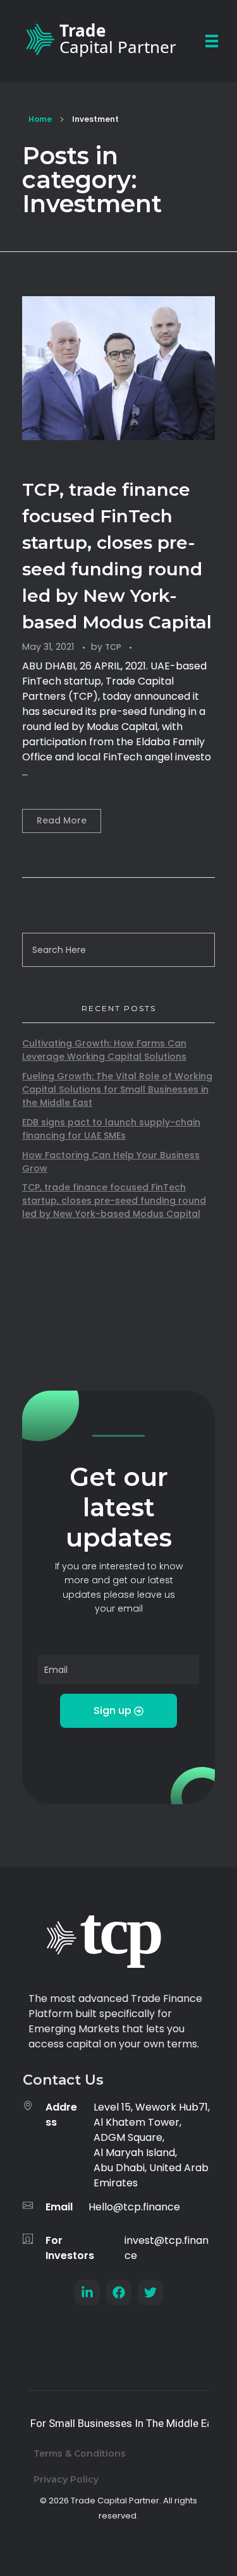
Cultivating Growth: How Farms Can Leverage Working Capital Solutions (104, 1050)
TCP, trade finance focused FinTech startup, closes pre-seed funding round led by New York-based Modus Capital (114, 1201)
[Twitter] (150, 2292)
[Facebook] (119, 2292)
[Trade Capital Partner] (97, 39)
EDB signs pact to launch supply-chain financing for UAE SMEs (111, 1129)
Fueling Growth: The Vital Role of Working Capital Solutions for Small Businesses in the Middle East (117, 1089)
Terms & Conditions (80, 2453)
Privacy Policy (66, 2479)
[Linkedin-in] (87, 2292)
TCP (114, 647)
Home (40, 119)
